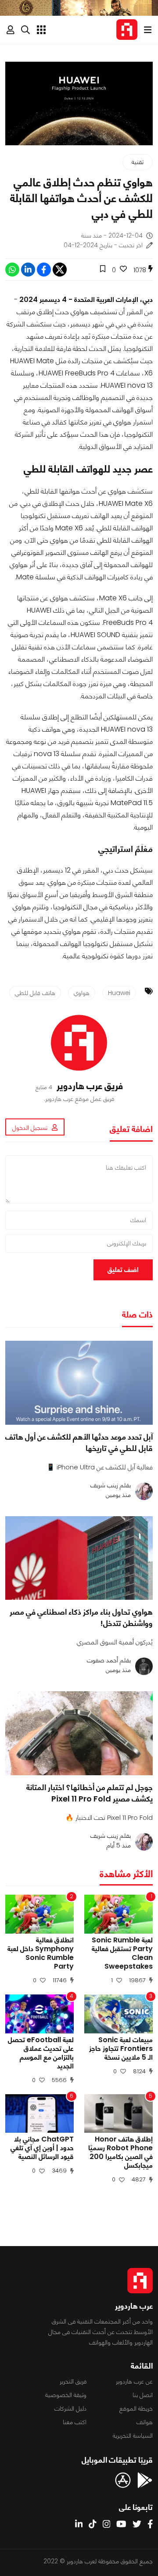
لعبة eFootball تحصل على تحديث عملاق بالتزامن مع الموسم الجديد (41, 2053)
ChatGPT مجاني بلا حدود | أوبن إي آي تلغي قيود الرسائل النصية (42, 2148)
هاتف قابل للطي (35, 993)
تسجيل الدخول (30, 1128)
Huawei (119, 993)
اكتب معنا (75, 2422)
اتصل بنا (143, 2395)
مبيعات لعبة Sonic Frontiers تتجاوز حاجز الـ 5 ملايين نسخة (121, 2049)
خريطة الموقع (136, 2408)
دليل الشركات (70, 2408)
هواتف (145, 2422)
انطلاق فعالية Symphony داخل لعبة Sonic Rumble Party (41, 1953)
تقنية (138, 162)
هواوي (82, 993)
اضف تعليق (123, 1270)
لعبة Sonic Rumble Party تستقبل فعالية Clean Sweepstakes (122, 1953)
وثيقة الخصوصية (66, 2395)
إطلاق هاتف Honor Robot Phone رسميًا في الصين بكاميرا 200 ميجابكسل (120, 2152)
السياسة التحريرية (133, 2436)
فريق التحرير (73, 2381)
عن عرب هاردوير (134, 2381)
